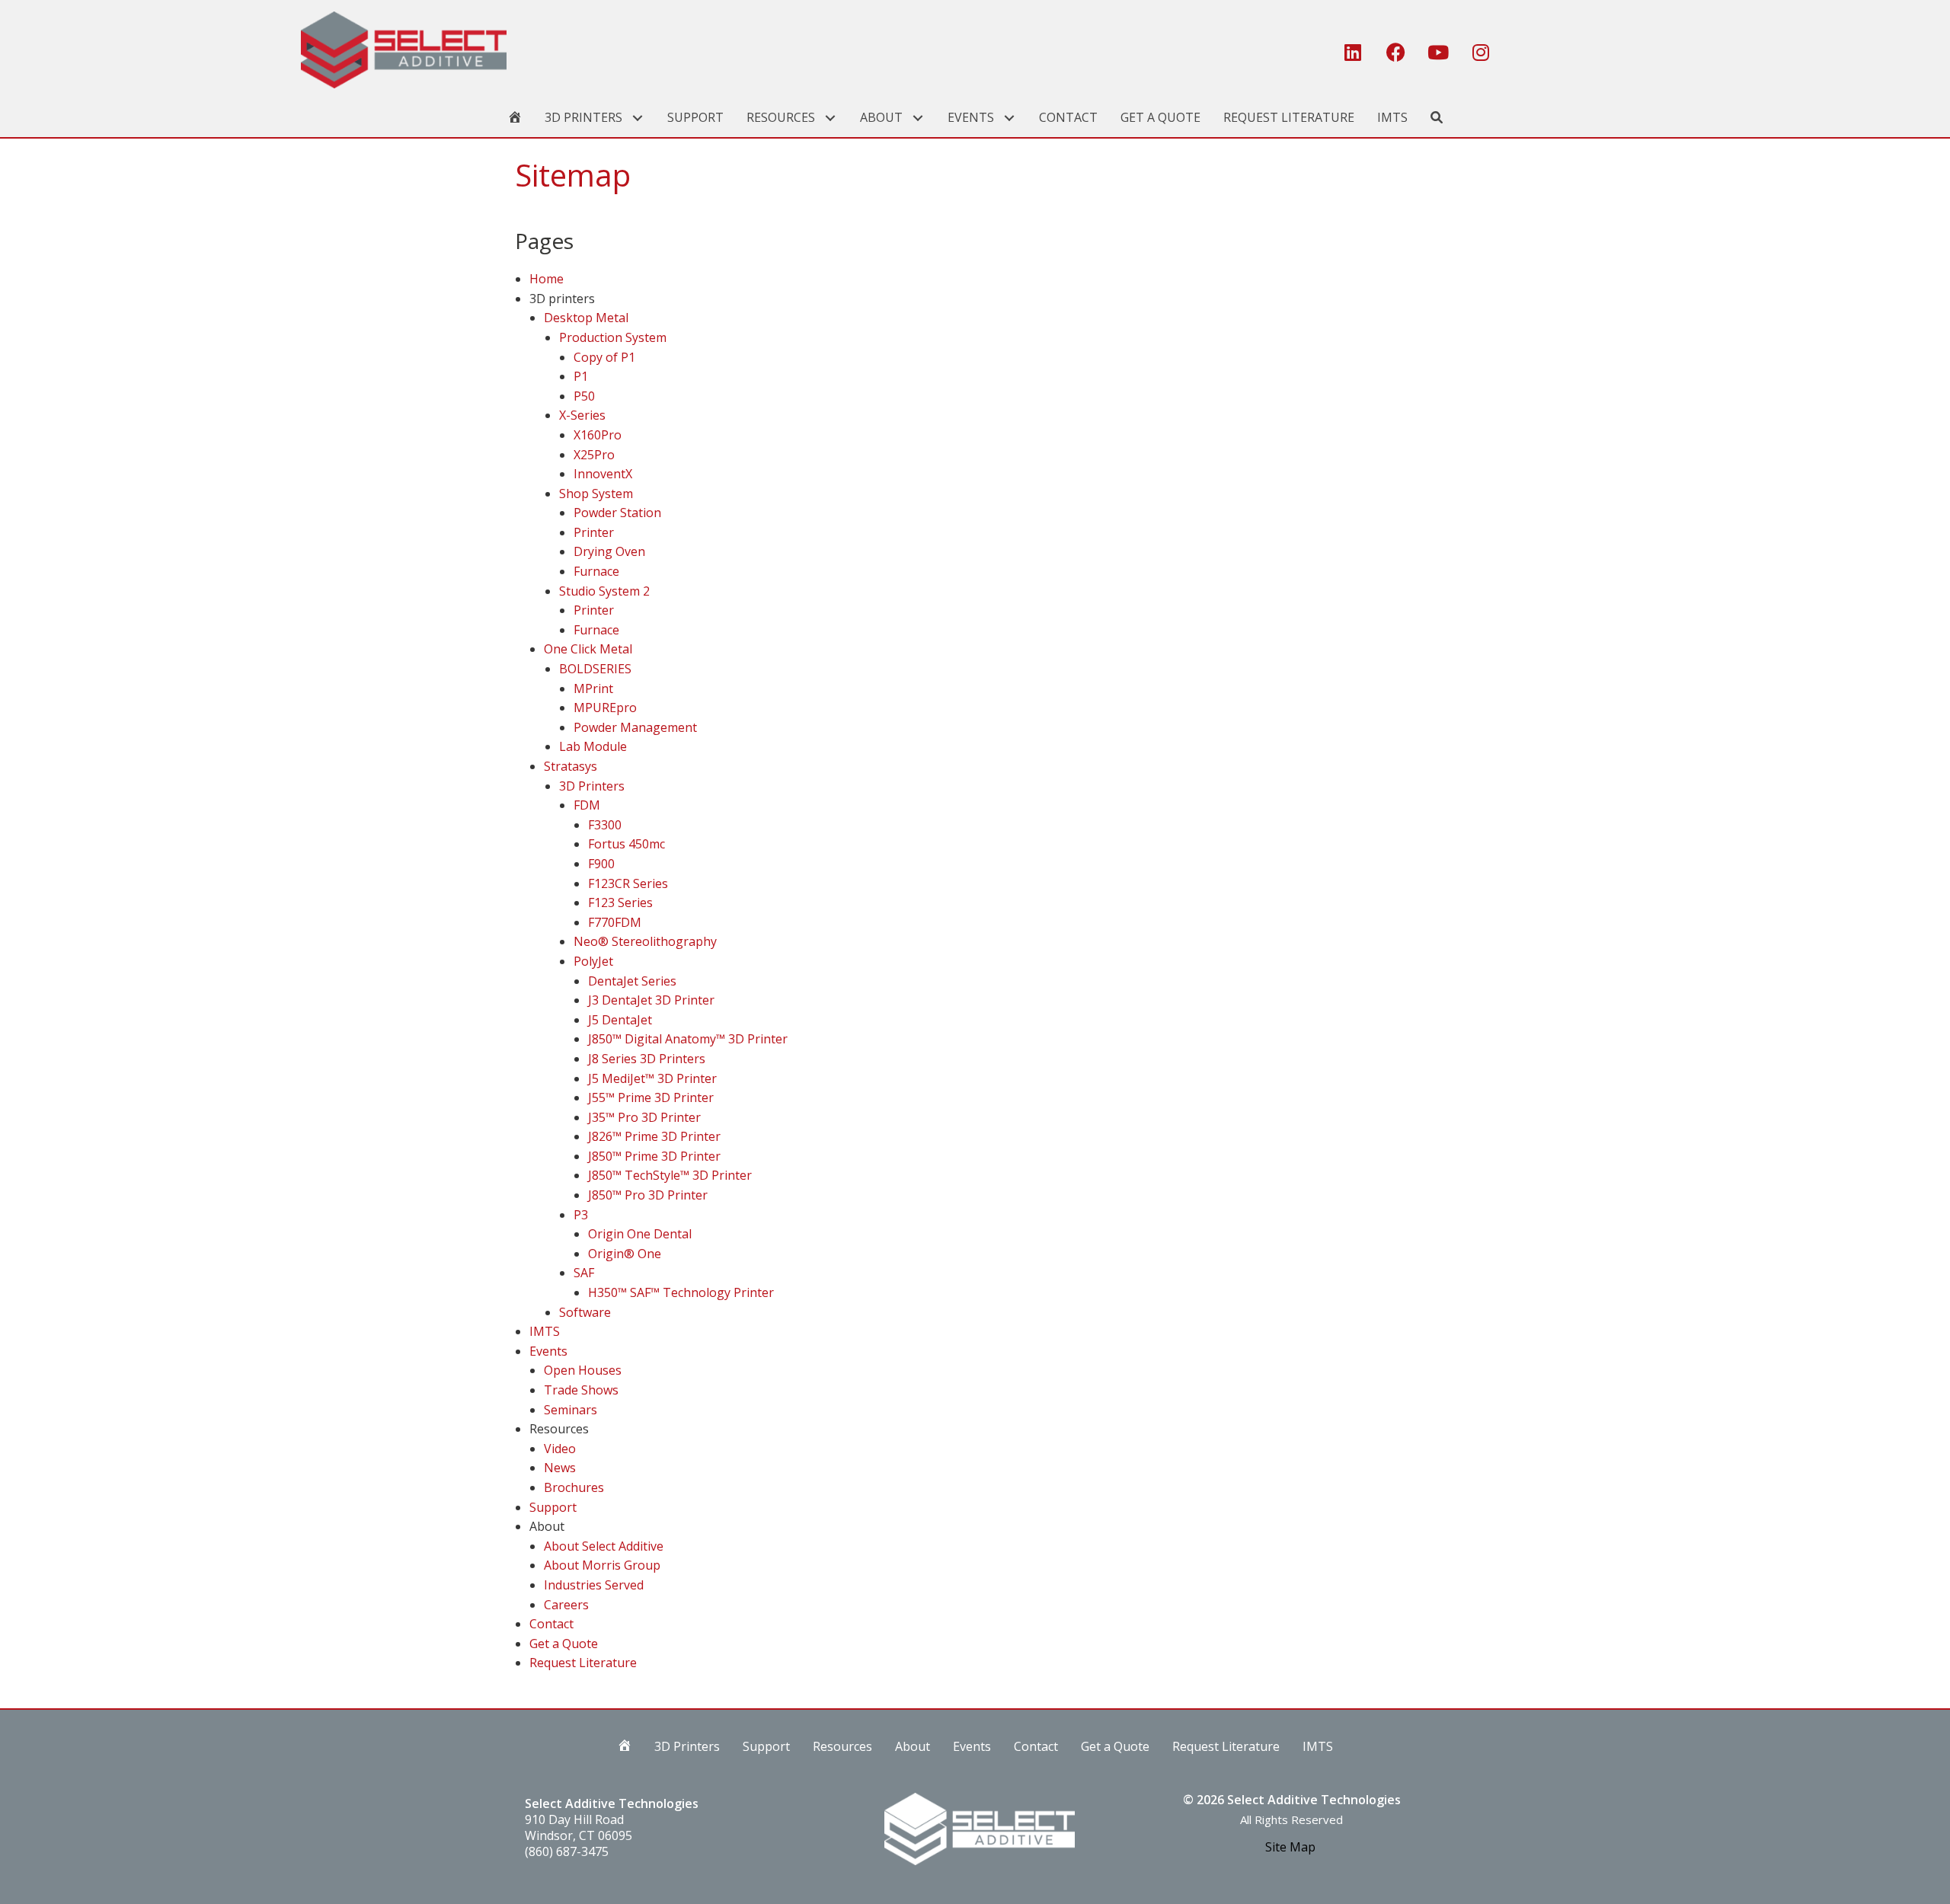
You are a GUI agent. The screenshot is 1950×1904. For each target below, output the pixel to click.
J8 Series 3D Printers (647, 1059)
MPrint (593, 688)
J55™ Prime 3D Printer (651, 1097)
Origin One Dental (640, 1234)
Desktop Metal (586, 318)
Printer (594, 532)
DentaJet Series (632, 981)
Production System (613, 337)
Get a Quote (564, 1644)
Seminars (571, 1410)
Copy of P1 (604, 357)
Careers (566, 1605)
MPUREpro (605, 708)
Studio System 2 (604, 591)
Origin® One (625, 1254)
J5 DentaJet (620, 1020)
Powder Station (617, 513)
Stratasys (571, 766)
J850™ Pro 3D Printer (648, 1195)
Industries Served (594, 1585)
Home (547, 279)
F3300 (605, 825)
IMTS (545, 1331)
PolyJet (593, 961)
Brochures (574, 1487)
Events (548, 1351)
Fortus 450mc (627, 844)
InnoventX (603, 474)
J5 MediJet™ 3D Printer (652, 1078)
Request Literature (583, 1663)
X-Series (582, 415)
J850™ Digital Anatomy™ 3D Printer (688, 1039)
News (560, 1468)
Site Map (1290, 1847)
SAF (584, 1273)
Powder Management (635, 727)
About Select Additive (604, 1546)
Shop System (596, 494)
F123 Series (620, 902)
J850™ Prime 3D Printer (654, 1156)
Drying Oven (609, 551)
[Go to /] (806, 50)
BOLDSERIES (595, 669)
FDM (587, 805)
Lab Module (593, 746)
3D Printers (592, 786)
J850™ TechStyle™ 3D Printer (670, 1175)
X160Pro (598, 435)
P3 (581, 1215)
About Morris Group (602, 1565)
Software (585, 1312)
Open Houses (583, 1370)
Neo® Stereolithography (645, 941)
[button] (1353, 53)
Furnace (596, 571)
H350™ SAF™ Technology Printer (681, 1292)
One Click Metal (588, 649)
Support (553, 1507)
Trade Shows (581, 1390)
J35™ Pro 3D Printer (644, 1117)
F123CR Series (628, 883)
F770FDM (615, 922)
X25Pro (594, 455)
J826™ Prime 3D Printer (654, 1136)
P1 (581, 376)
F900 (601, 864)
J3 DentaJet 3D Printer (651, 1000)
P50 (584, 396)
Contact (551, 1624)
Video (560, 1449)
